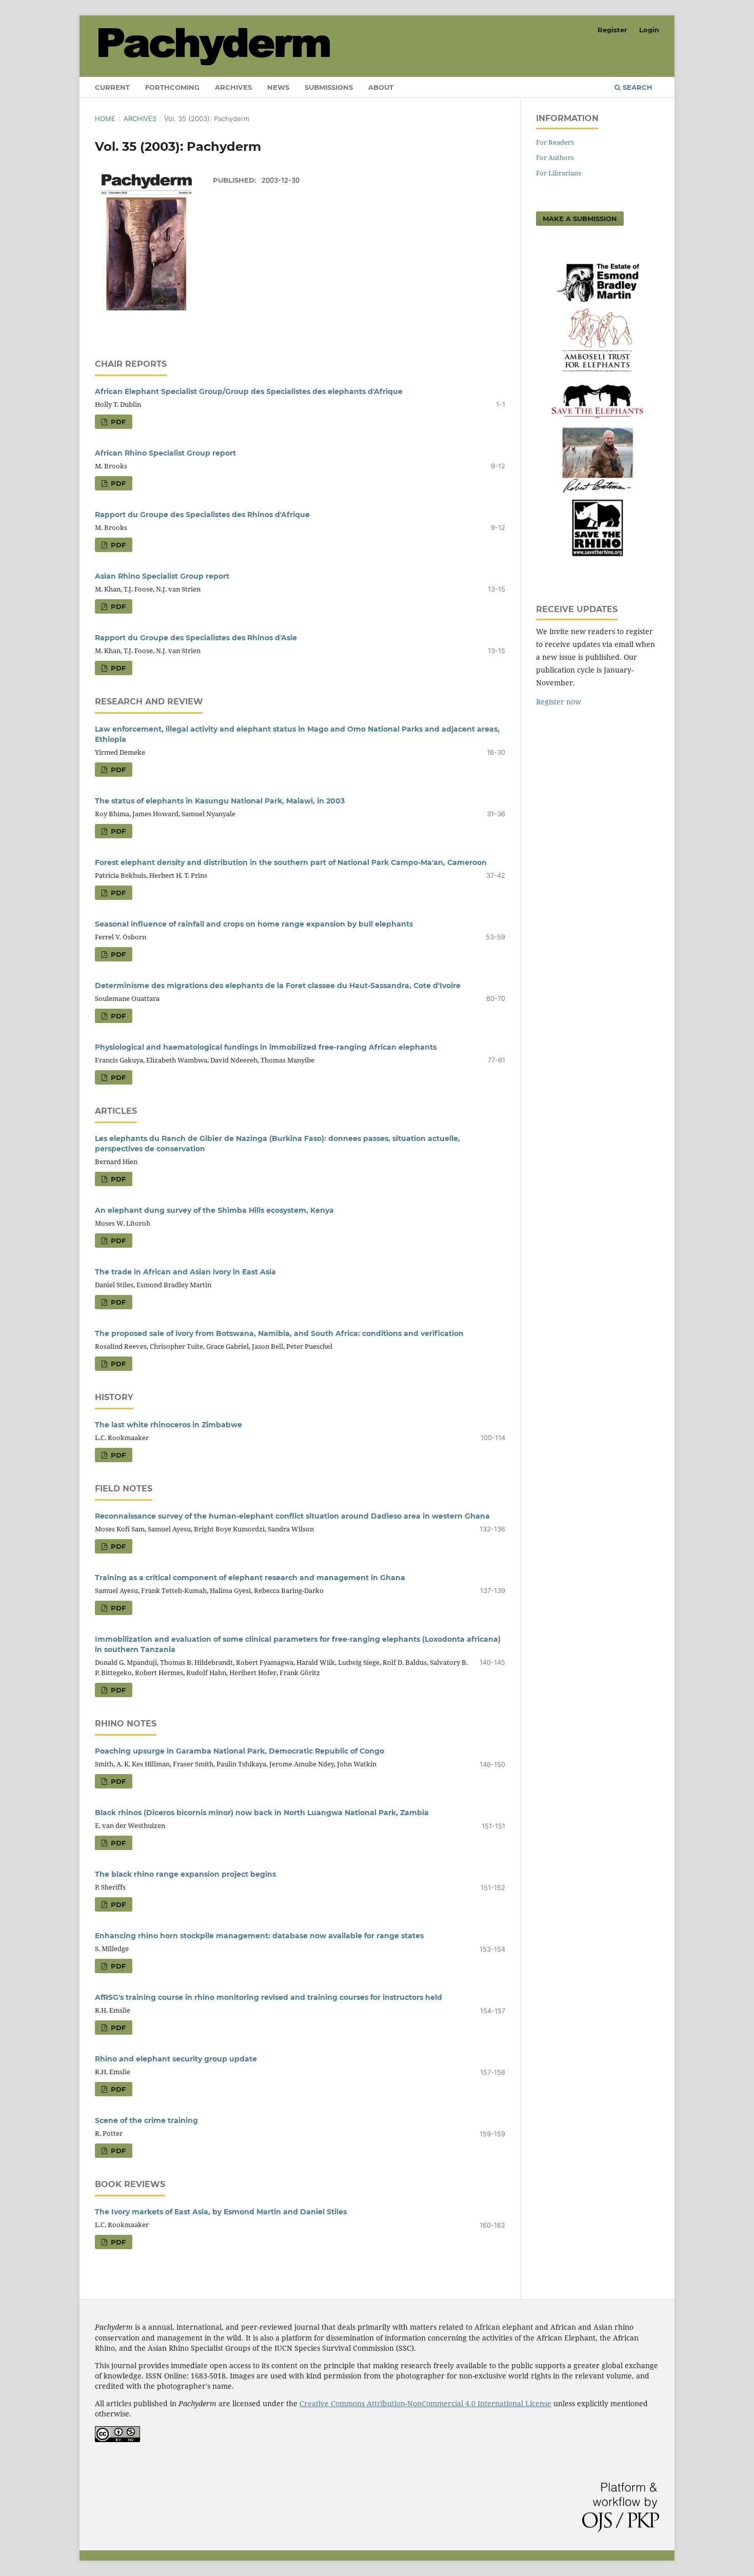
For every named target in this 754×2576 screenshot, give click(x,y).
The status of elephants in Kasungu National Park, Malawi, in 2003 (220, 801)
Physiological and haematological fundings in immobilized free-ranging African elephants (266, 1047)
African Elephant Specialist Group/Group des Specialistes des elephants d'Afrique (249, 391)
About (381, 87)
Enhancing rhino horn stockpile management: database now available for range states (259, 1936)
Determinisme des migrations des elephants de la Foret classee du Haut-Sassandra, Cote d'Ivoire (278, 986)
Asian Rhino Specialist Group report (162, 576)
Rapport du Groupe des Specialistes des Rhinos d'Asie (196, 638)
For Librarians (559, 173)
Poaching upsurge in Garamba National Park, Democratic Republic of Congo (240, 1751)
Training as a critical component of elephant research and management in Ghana (250, 1578)
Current (112, 87)
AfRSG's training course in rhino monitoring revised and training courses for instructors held (269, 1997)
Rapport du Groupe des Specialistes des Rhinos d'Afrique (202, 515)
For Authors (555, 158)
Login (649, 30)
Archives (233, 87)
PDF (117, 422)
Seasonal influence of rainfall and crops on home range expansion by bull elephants (254, 924)
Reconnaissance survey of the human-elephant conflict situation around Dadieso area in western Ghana (292, 1516)
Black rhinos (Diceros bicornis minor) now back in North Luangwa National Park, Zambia (262, 1813)
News (278, 87)
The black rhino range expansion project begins (185, 1874)
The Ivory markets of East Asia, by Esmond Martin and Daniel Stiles (221, 2212)
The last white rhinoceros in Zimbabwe (168, 1425)
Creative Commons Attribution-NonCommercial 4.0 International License (425, 2403)
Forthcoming (172, 87)
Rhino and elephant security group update (176, 2059)
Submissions (329, 87)
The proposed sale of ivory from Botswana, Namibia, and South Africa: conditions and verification (279, 1333)
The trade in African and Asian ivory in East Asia (185, 1272)
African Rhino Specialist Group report (165, 453)
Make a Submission (580, 219)
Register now (559, 702)
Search (637, 87)
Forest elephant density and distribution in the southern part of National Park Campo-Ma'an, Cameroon (291, 862)
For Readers (555, 142)
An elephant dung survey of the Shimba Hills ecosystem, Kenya (214, 1210)
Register (612, 30)
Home (105, 119)
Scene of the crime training (146, 2120)
